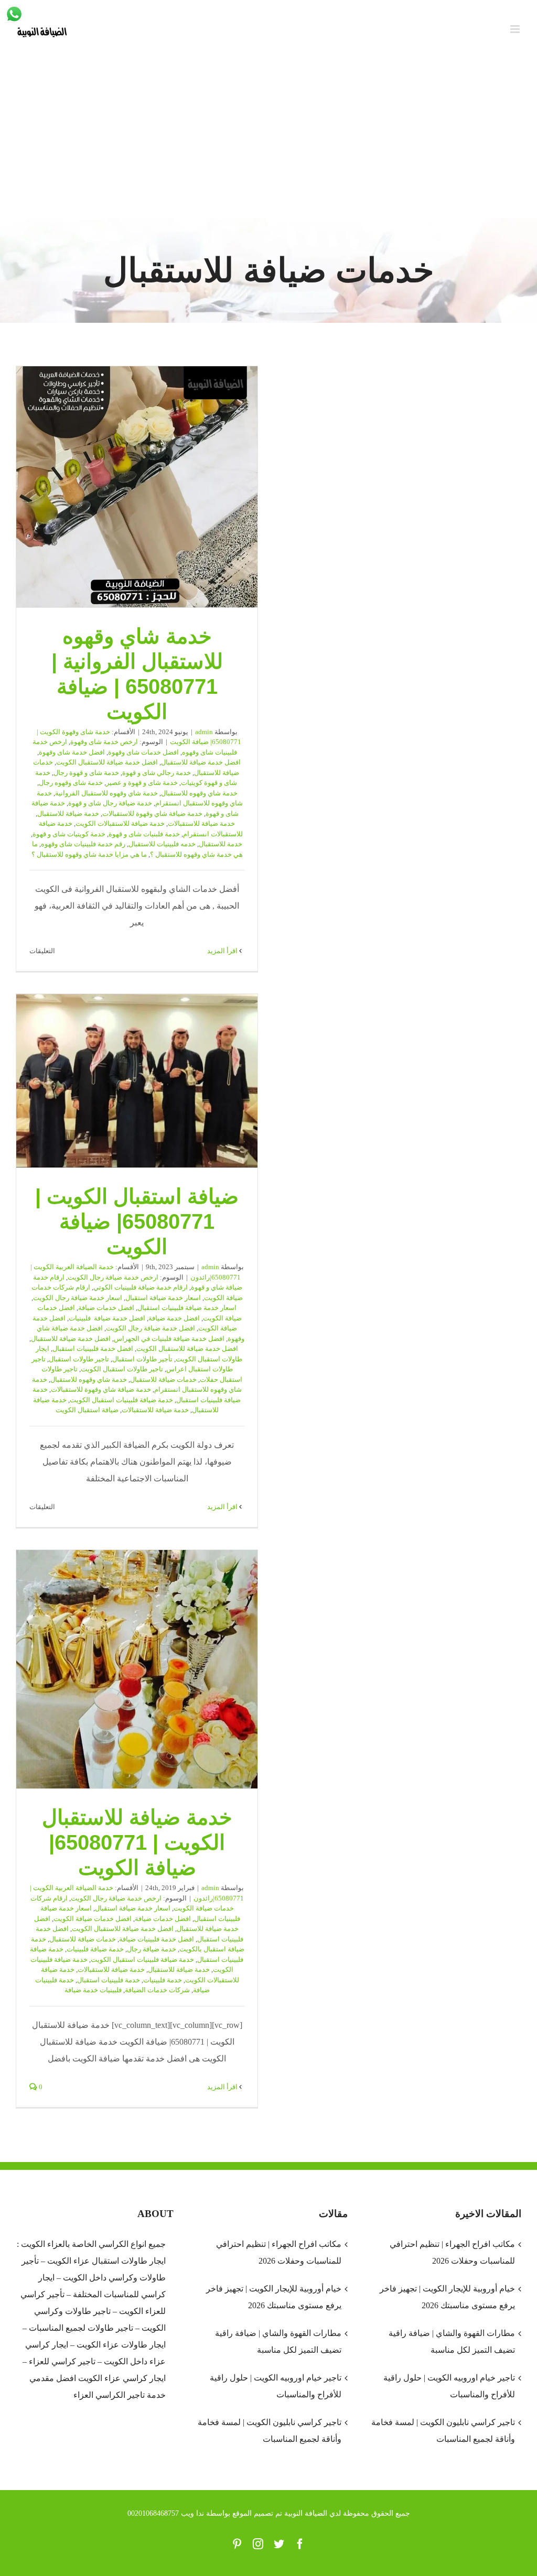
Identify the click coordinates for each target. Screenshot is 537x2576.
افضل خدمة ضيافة (174, 1318)
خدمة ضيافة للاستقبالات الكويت (120, 823)
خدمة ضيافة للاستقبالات (201, 823)
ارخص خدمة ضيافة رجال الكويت (113, 1277)
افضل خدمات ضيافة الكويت (93, 1919)
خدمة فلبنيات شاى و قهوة (144, 834)
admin (204, 732)
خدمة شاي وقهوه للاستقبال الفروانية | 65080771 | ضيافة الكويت (137, 487)
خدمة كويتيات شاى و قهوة (69, 834)
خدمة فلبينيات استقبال (109, 1980)
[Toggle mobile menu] (516, 29)
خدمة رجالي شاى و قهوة (157, 773)
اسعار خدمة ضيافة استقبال (163, 1298)
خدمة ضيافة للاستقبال (68, 814)
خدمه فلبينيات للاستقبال (162, 844)
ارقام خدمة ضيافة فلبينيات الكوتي (141, 1287)
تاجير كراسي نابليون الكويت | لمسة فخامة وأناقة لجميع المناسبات (269, 2431)
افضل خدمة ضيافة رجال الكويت (151, 1328)
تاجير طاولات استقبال (79, 1359)
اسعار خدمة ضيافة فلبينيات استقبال (187, 1308)
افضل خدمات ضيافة (106, 1308)
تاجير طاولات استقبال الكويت (122, 1369)
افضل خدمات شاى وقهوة (143, 752)
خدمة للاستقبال (221, 844)
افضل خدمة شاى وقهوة (72, 752)
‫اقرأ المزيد (223, 951)
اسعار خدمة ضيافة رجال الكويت (78, 1298)
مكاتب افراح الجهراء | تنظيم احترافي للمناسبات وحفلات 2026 (278, 2252)
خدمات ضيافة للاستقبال (163, 1379)
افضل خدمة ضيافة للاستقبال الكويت (107, 762)
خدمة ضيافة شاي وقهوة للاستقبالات (152, 814)
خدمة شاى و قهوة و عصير (142, 783)
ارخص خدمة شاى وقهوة (104, 742)
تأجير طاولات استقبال (142, 1359)
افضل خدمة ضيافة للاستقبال (201, 762)
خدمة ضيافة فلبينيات (95, 1949)
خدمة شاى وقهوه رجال (71, 783)
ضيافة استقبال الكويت (87, 1410)
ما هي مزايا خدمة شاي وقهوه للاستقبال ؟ (89, 854)
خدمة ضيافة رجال (152, 1949)
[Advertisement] (268, 139)
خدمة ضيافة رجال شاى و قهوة (110, 803)
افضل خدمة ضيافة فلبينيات (107, 1318)
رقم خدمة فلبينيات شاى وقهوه (83, 844)
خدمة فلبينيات (163, 1980)
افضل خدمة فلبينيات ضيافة (157, 1939)
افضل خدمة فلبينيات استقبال (93, 1349)
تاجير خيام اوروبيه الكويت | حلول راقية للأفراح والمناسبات (275, 2386)
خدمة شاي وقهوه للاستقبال (199, 793)
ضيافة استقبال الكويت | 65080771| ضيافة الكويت (137, 1081)
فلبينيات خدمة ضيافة (93, 1990)
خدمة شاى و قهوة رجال (86, 773)
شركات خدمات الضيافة (157, 1990)
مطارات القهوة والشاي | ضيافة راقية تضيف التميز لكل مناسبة (278, 2342)
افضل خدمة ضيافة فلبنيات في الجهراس (169, 1339)
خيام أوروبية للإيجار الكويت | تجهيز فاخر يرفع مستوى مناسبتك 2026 (273, 2297)
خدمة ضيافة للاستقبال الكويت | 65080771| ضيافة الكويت (137, 1669)
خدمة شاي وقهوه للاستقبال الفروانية (106, 793)
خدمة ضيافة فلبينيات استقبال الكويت (121, 1400)
